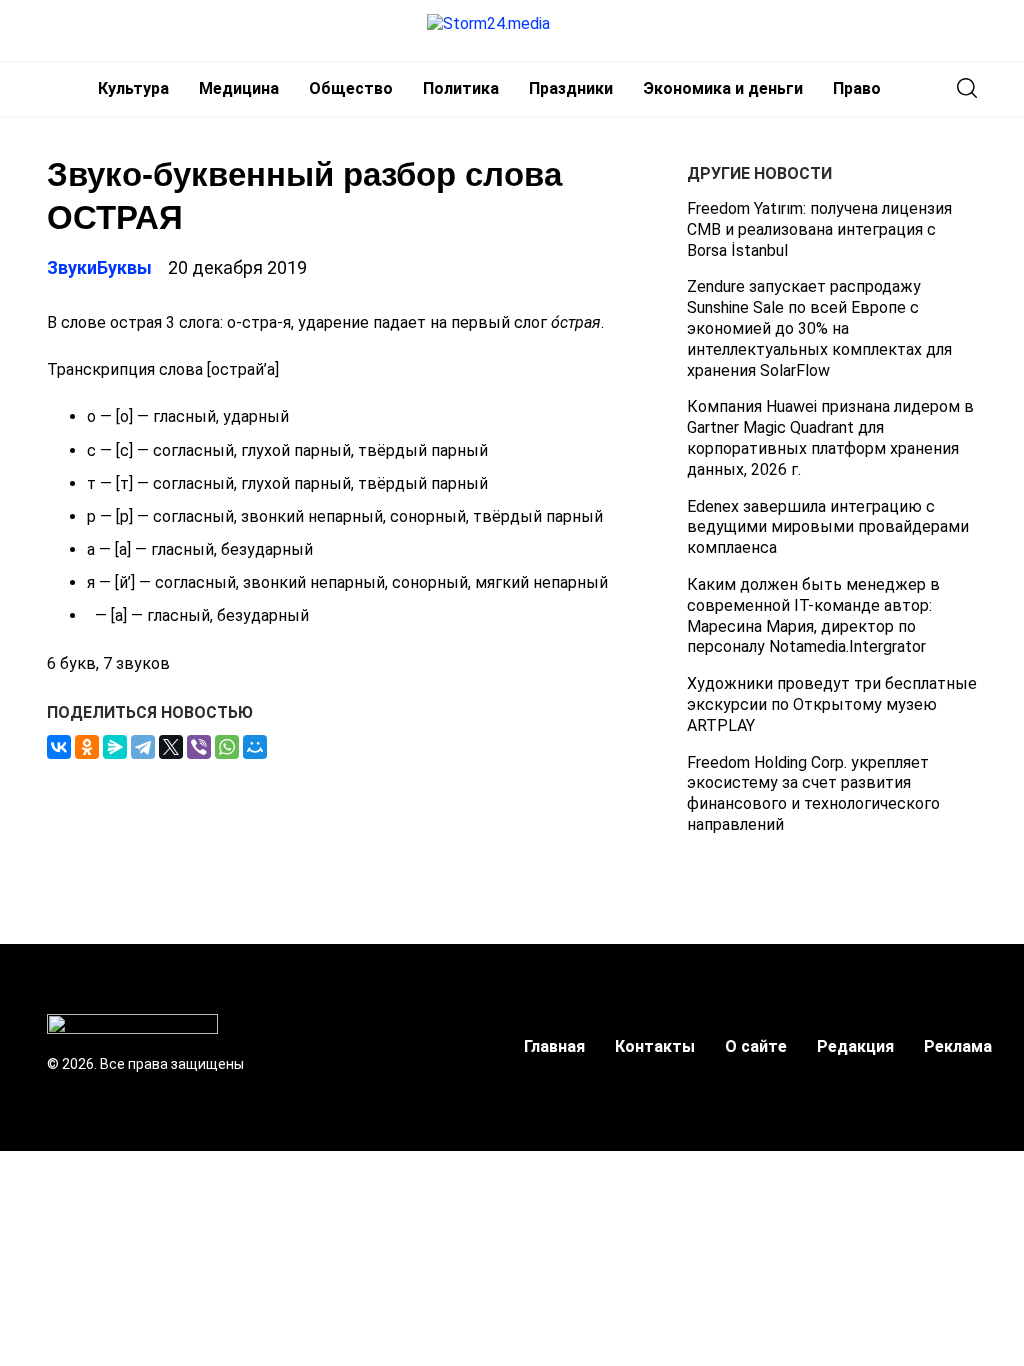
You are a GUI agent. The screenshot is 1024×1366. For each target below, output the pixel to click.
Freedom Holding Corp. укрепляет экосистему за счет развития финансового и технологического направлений (813, 793)
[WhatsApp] (227, 747)
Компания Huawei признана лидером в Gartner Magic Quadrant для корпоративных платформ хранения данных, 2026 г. (830, 437)
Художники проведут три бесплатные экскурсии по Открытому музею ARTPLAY (832, 704)
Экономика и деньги (723, 88)
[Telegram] (143, 747)
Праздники (571, 88)
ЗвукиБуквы (99, 267)
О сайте (756, 1046)
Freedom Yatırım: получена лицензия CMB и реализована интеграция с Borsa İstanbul (819, 229)
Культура (133, 88)
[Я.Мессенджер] (115, 747)
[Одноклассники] (87, 747)
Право (857, 88)
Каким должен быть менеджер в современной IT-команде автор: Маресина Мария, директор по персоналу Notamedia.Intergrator (813, 615)
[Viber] (199, 747)
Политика (461, 88)
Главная (554, 1046)
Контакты (655, 1046)
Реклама (958, 1046)
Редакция (855, 1046)
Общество (351, 88)
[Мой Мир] (255, 747)
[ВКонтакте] (59, 747)
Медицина (239, 88)
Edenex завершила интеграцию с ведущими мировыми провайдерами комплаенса (828, 527)
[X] (171, 747)
